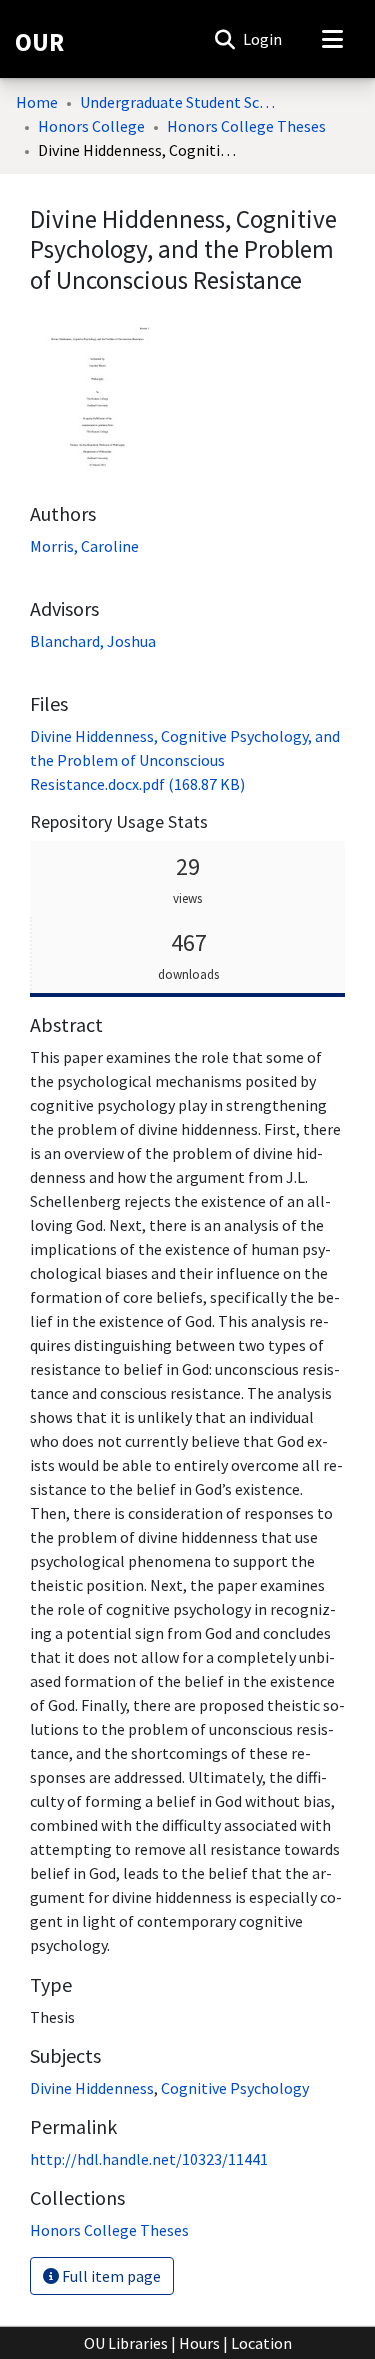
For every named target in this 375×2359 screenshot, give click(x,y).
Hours (199, 2343)
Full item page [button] (110, 2276)
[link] (185, 760)
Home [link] (37, 102)
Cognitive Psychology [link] (235, 2088)
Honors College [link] (91, 126)
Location (261, 2343)
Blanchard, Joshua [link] (93, 641)
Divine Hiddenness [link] (92, 2088)
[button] (224, 39)
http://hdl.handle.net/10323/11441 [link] (149, 2159)
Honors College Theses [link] (246, 126)
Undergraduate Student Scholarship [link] (180, 102)
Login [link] (263, 39)
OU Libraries (126, 2343)
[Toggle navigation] (332, 39)
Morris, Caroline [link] (84, 546)
